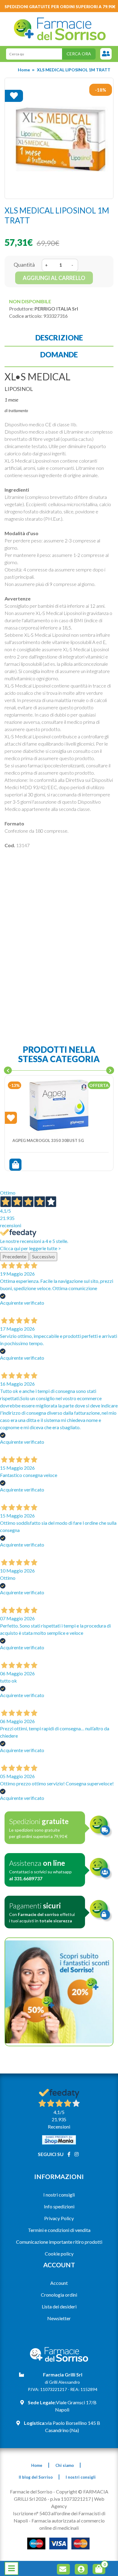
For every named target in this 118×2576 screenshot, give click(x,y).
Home (24, 70)
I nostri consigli (59, 2195)
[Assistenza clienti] (106, 54)
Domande (59, 355)
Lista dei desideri (59, 2306)
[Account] (82, 2570)
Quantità (24, 265)
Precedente (14, 1256)
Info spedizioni (59, 2206)
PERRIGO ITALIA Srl (56, 309)
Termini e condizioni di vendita (59, 2230)
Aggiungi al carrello (54, 278)
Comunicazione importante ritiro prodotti (59, 2242)
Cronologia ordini (59, 2295)
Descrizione (59, 338)
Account (59, 2283)
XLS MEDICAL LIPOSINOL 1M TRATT (74, 70)
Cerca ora (79, 54)
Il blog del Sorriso (36, 2477)
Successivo (43, 1256)
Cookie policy (59, 2254)
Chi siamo (65, 2465)
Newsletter (59, 2318)
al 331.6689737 (26, 1878)
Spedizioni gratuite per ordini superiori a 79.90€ (60, 7)
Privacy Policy (59, 2218)
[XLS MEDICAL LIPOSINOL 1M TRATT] (59, 138)
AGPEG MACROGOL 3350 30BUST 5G (48, 1140)
